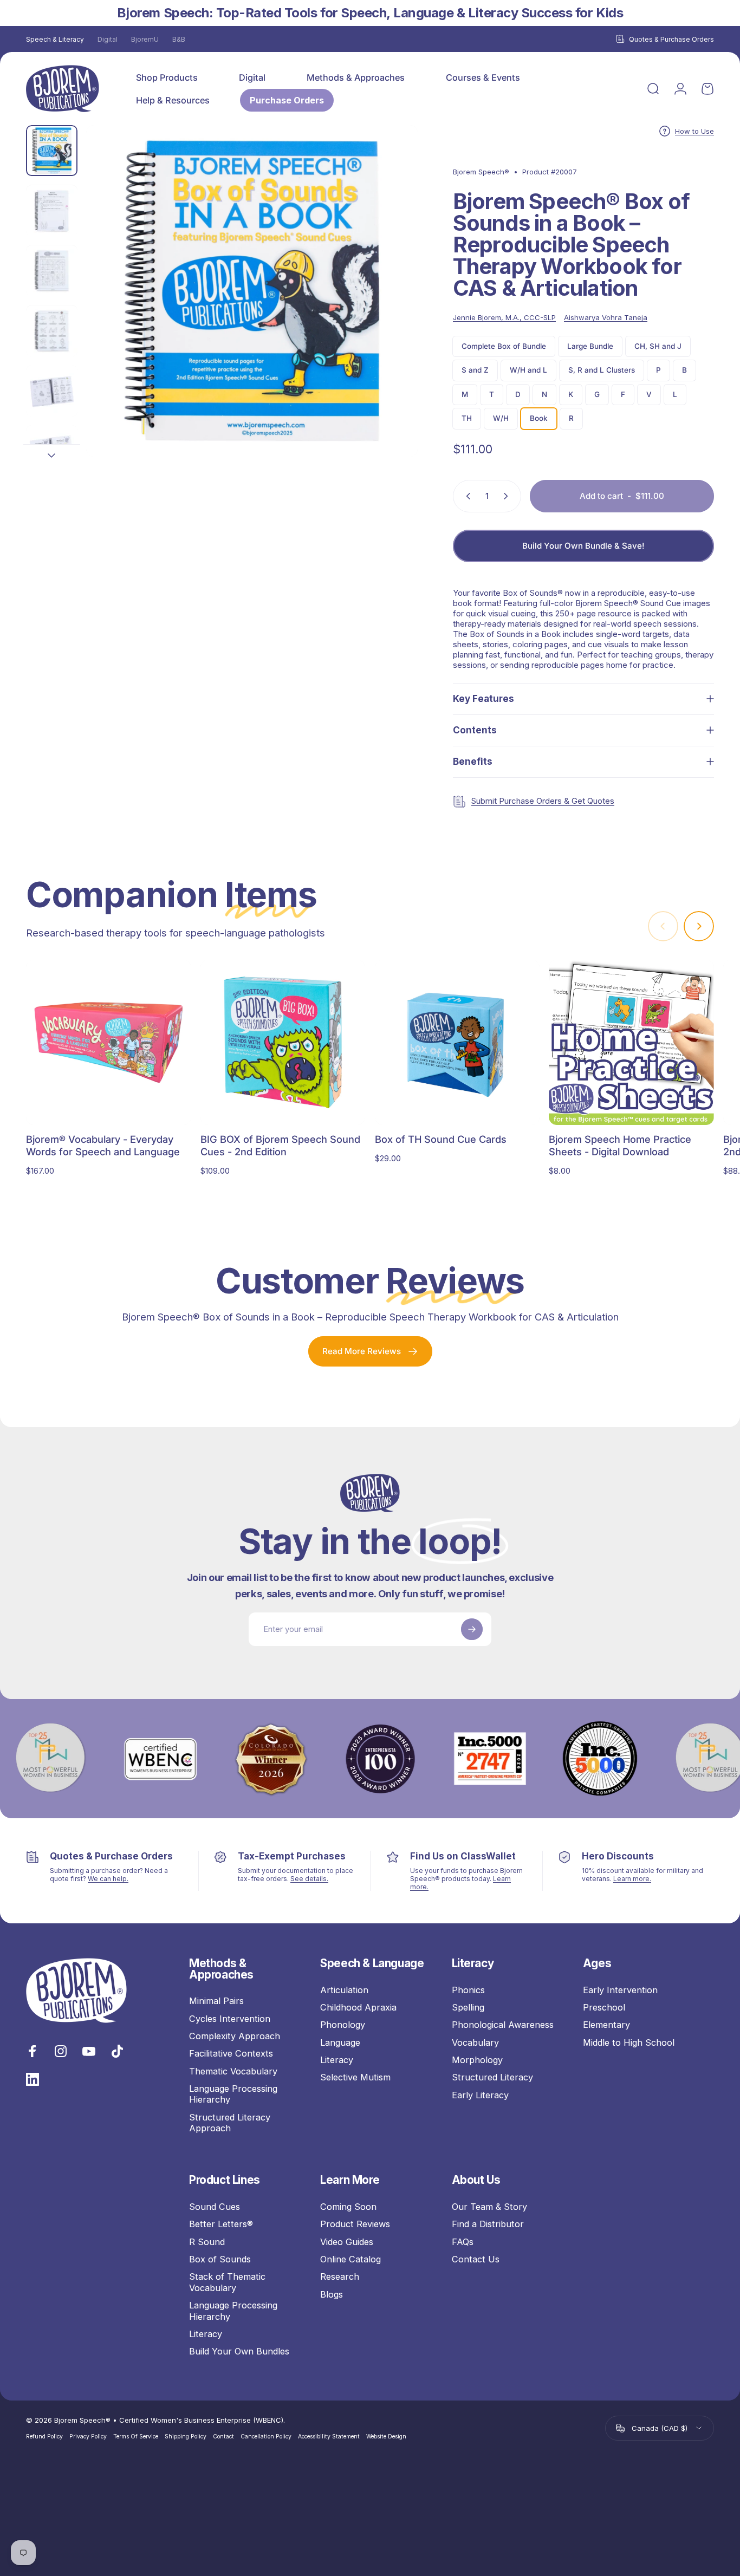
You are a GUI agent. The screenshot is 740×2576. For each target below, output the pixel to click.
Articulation (344, 1990)
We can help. (108, 1879)
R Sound (207, 2242)
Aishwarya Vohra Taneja (606, 317)
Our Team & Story (489, 2207)
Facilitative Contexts (231, 2053)
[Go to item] (52, 151)
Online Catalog (350, 2259)
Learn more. (632, 1879)
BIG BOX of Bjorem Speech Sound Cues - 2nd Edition (280, 1145)
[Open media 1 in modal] (252, 291)
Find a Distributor (488, 2224)
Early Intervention (620, 1990)
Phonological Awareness (503, 2025)
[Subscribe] (472, 1629)
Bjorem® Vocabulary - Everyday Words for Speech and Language (103, 1145)
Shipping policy (186, 2437)
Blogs (332, 2294)
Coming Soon (348, 2207)
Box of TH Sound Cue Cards (441, 1139)
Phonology (343, 2025)
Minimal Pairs (216, 2001)
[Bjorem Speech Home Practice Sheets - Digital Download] (631, 1042)
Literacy (337, 2060)
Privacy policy (88, 2437)
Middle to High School (629, 2042)
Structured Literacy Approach (230, 2123)
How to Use (694, 131)
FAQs (463, 2242)
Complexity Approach (235, 2036)
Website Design (386, 2437)
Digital (108, 39)
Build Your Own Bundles (239, 2351)
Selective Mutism (355, 2077)
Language (340, 2042)
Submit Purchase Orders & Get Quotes (543, 801)
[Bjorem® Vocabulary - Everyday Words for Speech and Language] (109, 1042)
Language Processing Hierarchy (233, 2094)
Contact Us (476, 2259)
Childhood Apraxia (358, 2007)
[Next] (390, 310)
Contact (223, 2437)
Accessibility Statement (329, 2437)
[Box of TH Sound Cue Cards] (457, 1042)
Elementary (606, 2025)
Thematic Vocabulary (233, 2071)
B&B (179, 39)
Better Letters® (221, 2224)
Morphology (477, 2060)
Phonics (468, 1990)
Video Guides (347, 2242)
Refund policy (44, 2437)
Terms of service (136, 2437)
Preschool (604, 2007)
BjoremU (145, 39)
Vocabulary (475, 2042)
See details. (309, 1879)
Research (340, 2277)
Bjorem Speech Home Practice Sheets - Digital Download (620, 1145)
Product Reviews (355, 2224)
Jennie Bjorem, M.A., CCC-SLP (504, 317)
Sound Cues (215, 2207)
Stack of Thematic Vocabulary (227, 2282)
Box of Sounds (220, 2259)
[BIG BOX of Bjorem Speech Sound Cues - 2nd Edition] (283, 1042)
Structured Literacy (492, 2077)
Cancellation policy (266, 2437)
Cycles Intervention (230, 2019)
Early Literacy (480, 2095)
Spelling (468, 2007)
